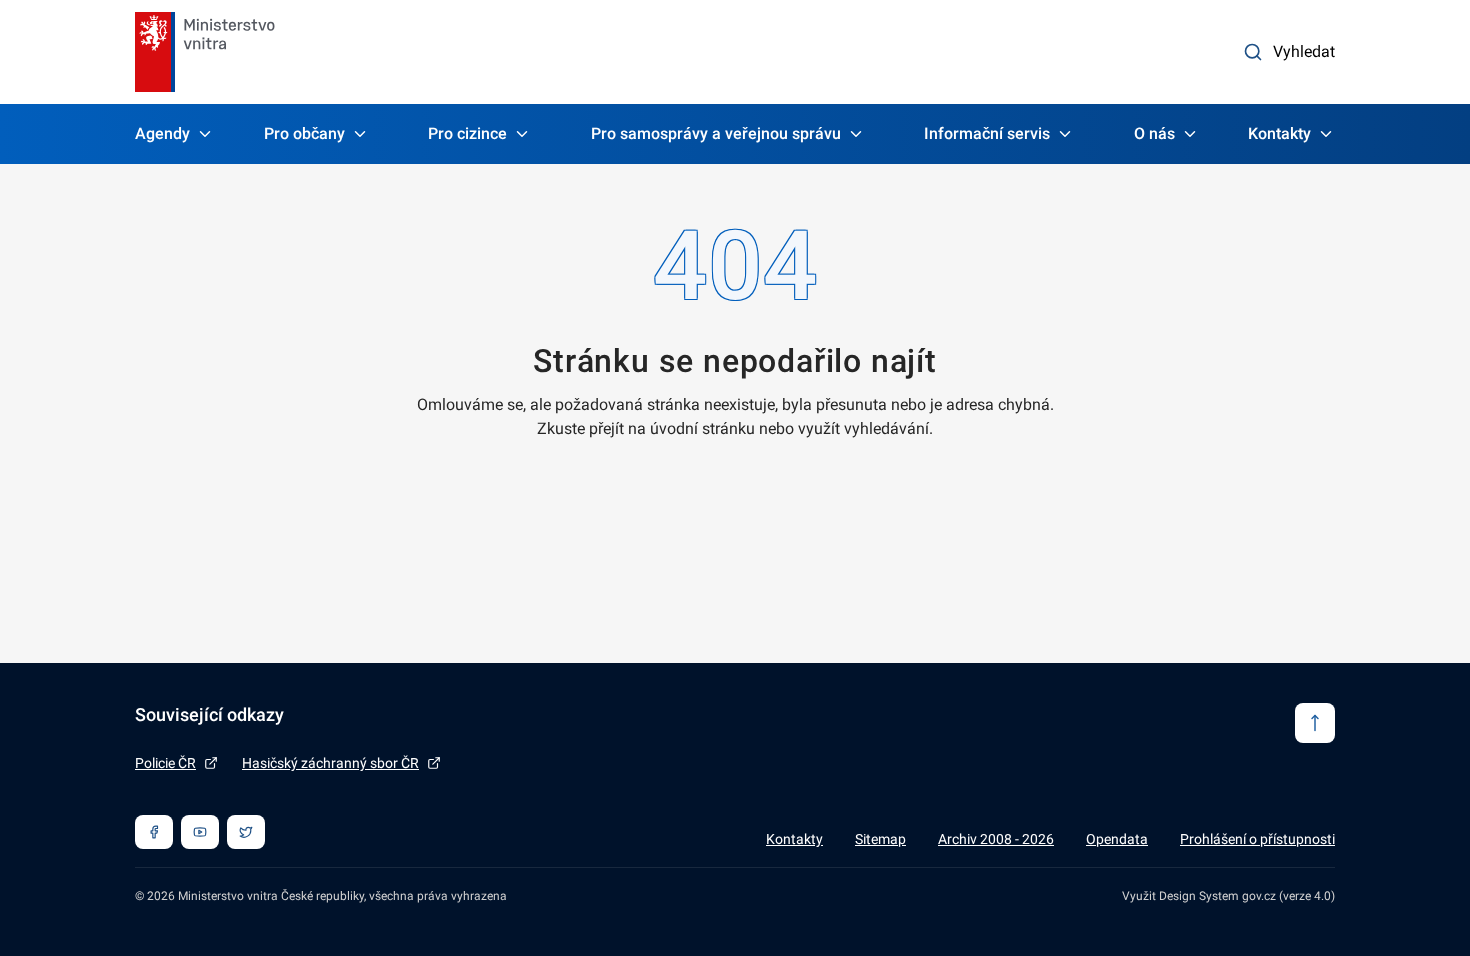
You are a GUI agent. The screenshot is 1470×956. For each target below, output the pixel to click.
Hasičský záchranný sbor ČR (330, 763)
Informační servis (987, 133)
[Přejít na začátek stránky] (1315, 723)
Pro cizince (467, 133)
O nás (1154, 133)
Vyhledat (1304, 51)
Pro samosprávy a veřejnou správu (716, 133)
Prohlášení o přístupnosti (1257, 839)
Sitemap (880, 839)
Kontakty (1279, 133)
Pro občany (304, 133)
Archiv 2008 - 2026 (996, 839)
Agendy (162, 133)
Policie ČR (165, 763)
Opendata (1117, 839)
